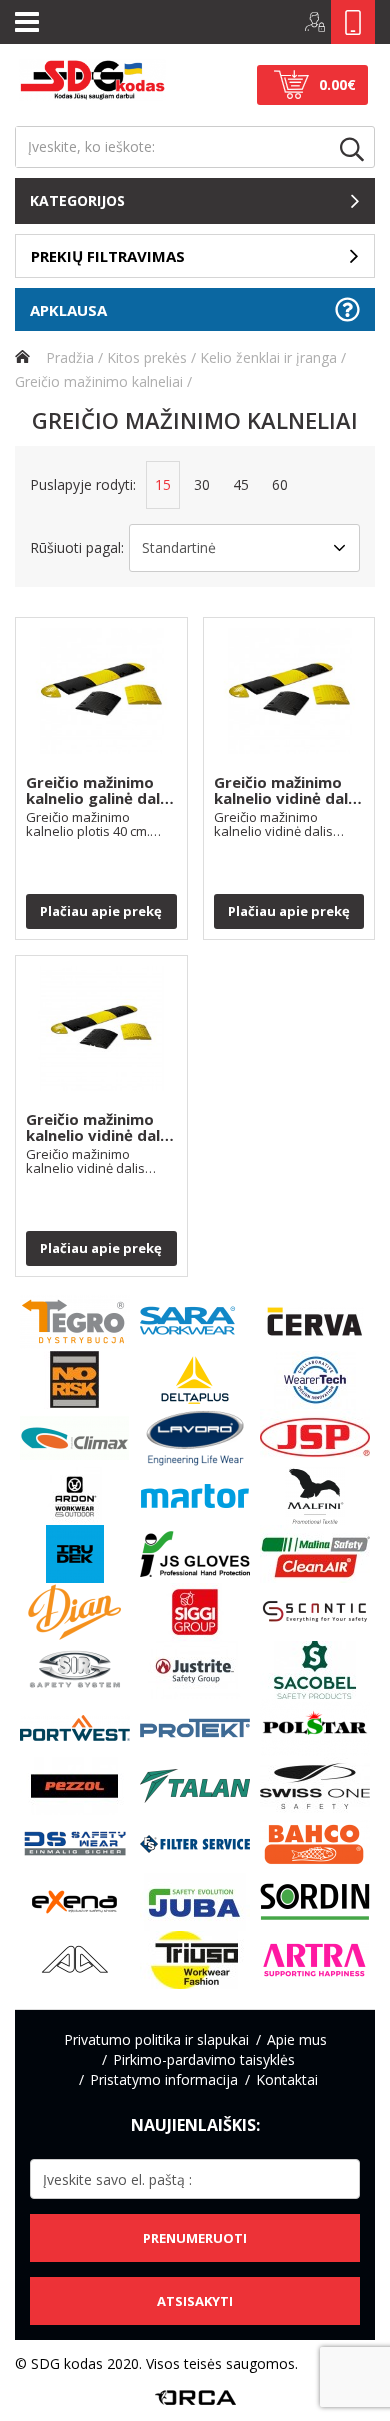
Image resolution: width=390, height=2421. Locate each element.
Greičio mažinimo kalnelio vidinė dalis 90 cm (99, 1128)
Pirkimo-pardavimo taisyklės (204, 2059)
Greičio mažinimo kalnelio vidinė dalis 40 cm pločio (287, 791)
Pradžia (68, 357)
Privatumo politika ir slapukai (156, 2039)
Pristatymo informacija (164, 2079)
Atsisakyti (195, 2301)
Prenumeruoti (195, 2238)
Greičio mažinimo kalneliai (99, 381)
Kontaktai (287, 2079)
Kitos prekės (147, 357)
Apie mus (297, 2039)
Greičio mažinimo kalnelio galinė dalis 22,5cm (99, 791)
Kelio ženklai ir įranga (268, 357)
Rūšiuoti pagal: (77, 547)
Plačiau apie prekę (101, 911)
